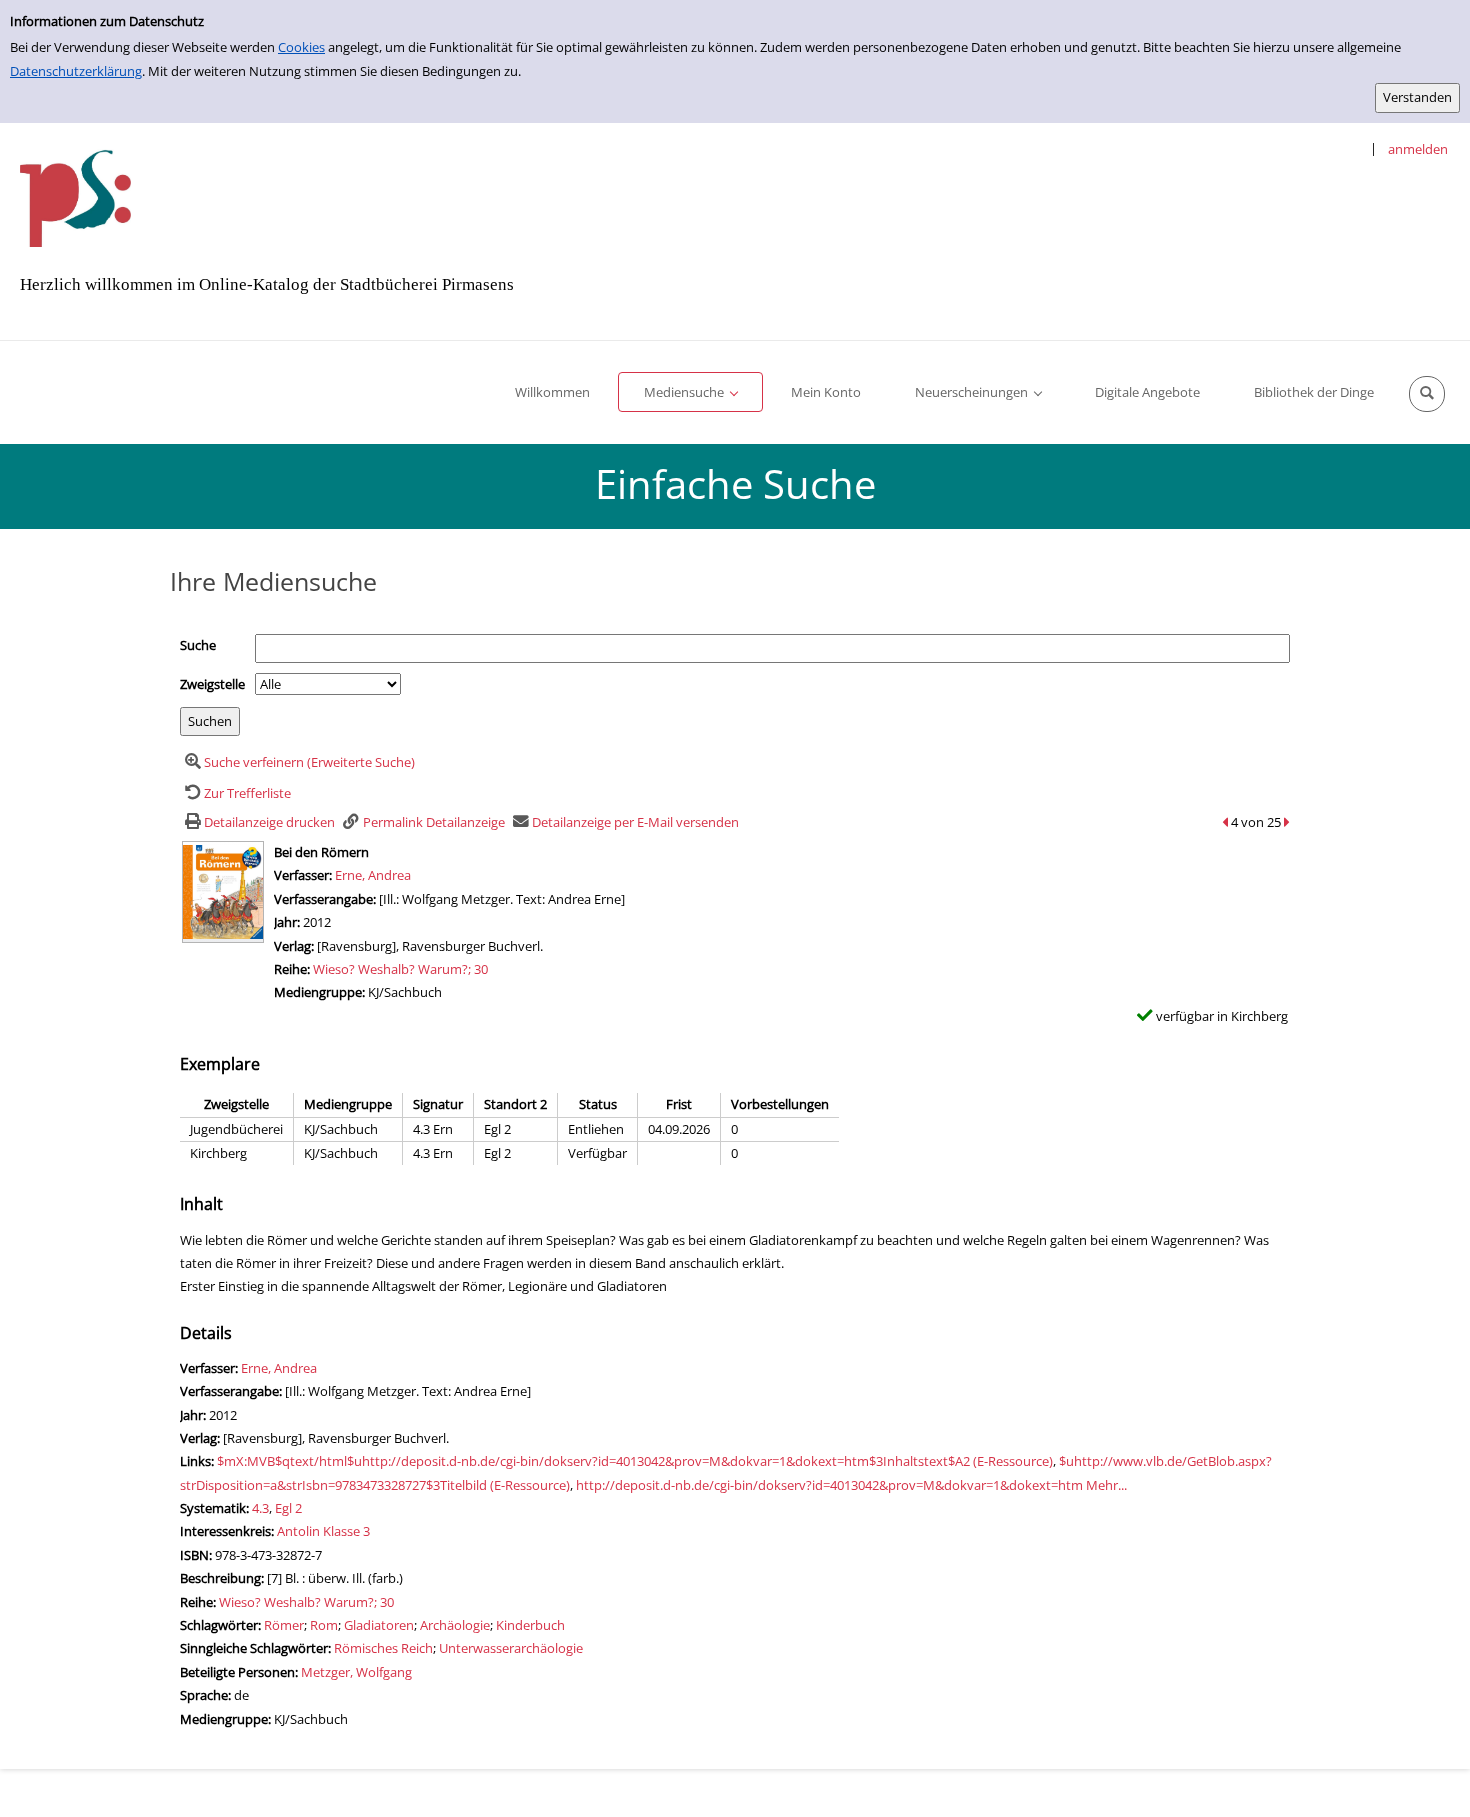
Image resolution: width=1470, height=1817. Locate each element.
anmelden (1418, 149)
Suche (198, 645)
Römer (284, 1625)
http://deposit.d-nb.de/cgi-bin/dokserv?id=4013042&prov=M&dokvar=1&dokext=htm (829, 1485)
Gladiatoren (379, 1625)
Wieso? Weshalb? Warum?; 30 (400, 969)
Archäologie (455, 1625)
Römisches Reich (383, 1648)
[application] (690, 392)
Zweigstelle (212, 684)
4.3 (260, 1508)
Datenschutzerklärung (76, 71)
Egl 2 (288, 1508)
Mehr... (1106, 1485)
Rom (324, 1625)
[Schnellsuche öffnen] (1427, 394)
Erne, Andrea (373, 875)
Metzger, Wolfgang (356, 1672)
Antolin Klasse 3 (323, 1531)
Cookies (301, 47)
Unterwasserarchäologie (511, 1648)
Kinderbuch (530, 1625)
